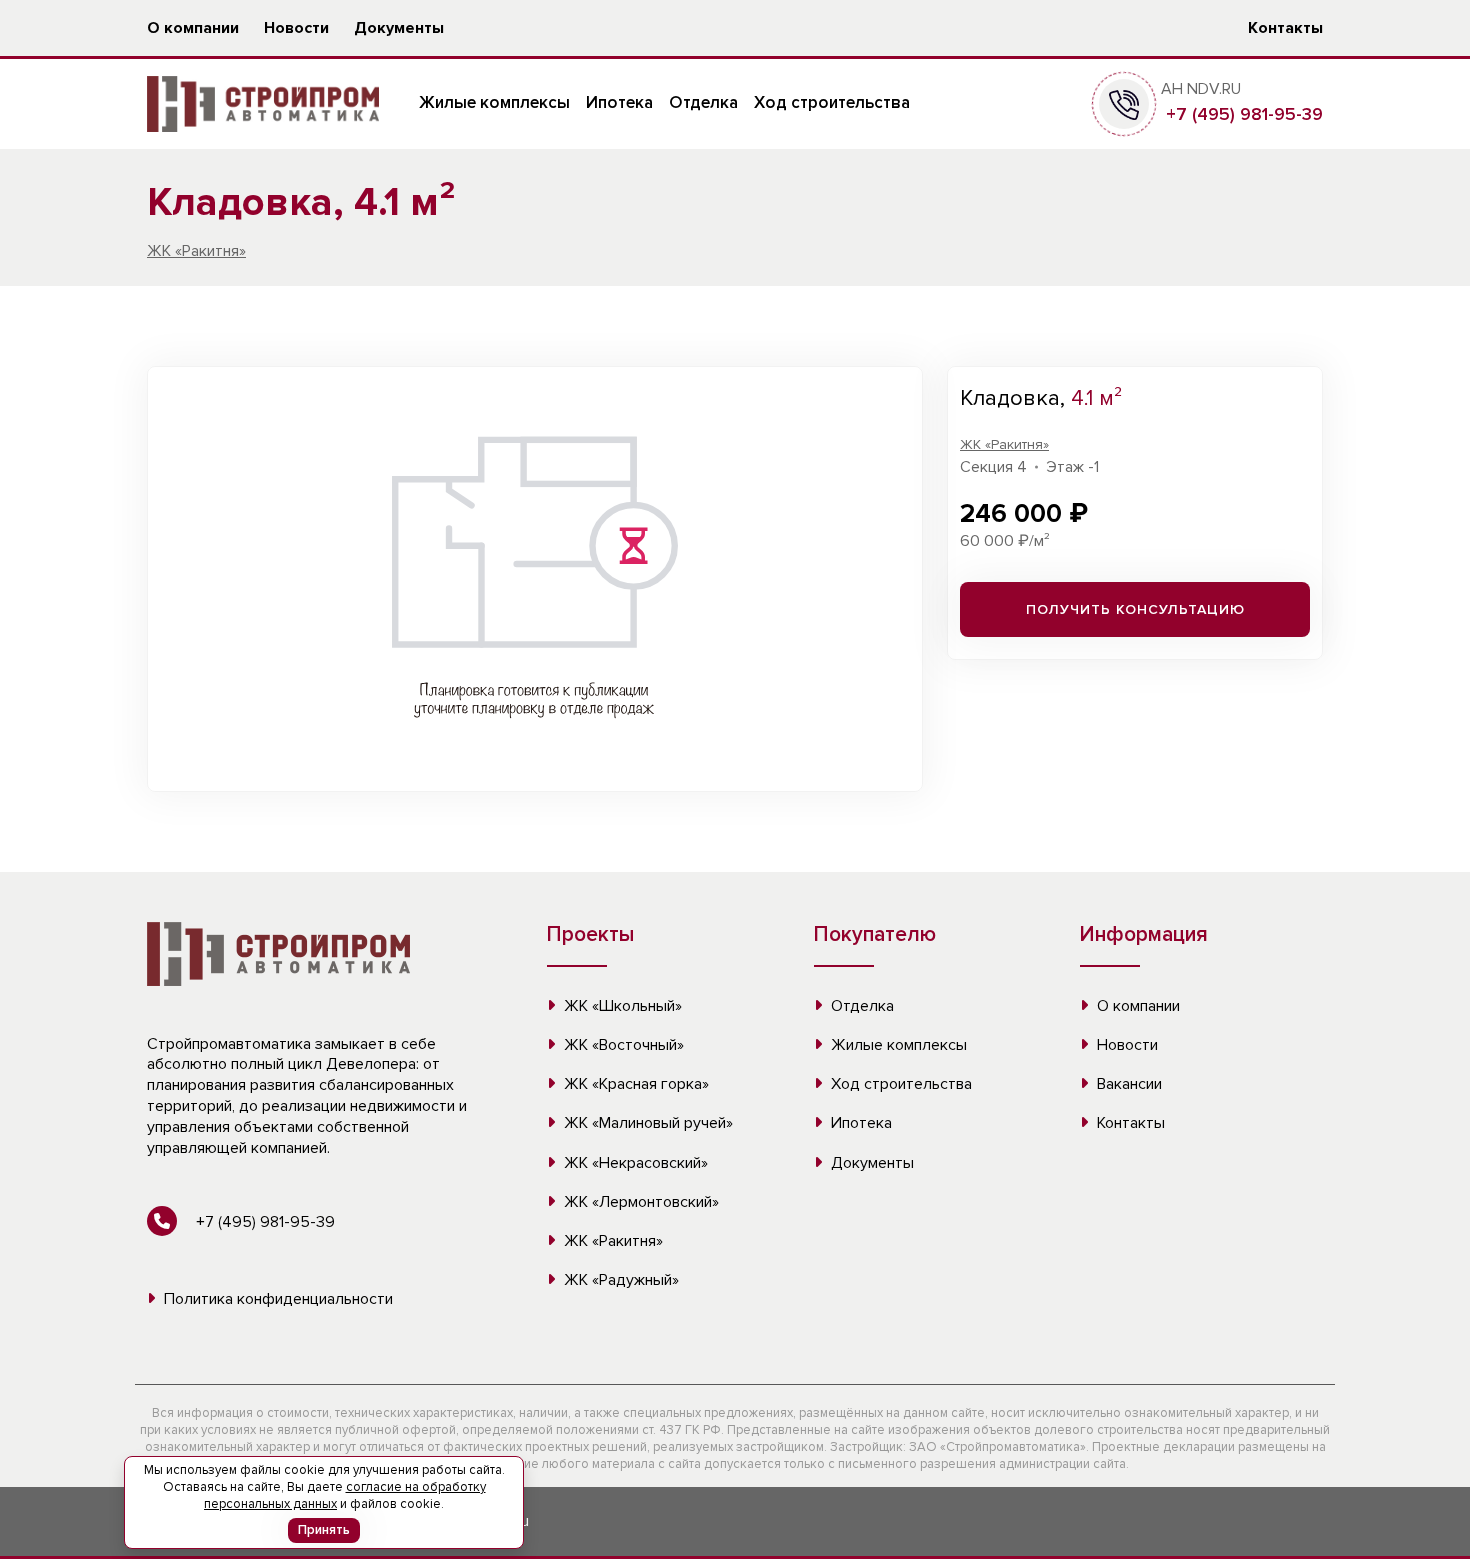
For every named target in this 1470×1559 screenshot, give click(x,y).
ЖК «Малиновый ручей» (646, 1123)
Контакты (1285, 28)
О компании (193, 28)
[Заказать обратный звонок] (1124, 103)
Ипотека (619, 102)
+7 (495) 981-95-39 (1242, 114)
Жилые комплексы (494, 102)
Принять (324, 1530)
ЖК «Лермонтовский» (639, 1202)
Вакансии (1127, 1084)
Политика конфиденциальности (276, 1299)
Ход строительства (832, 102)
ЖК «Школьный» (621, 1006)
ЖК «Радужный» (619, 1280)
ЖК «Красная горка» (634, 1084)
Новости (296, 28)
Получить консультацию (1135, 609)
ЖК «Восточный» (622, 1045)
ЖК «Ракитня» (196, 251)
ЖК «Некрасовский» (634, 1163)
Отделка (703, 102)
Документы (399, 28)
